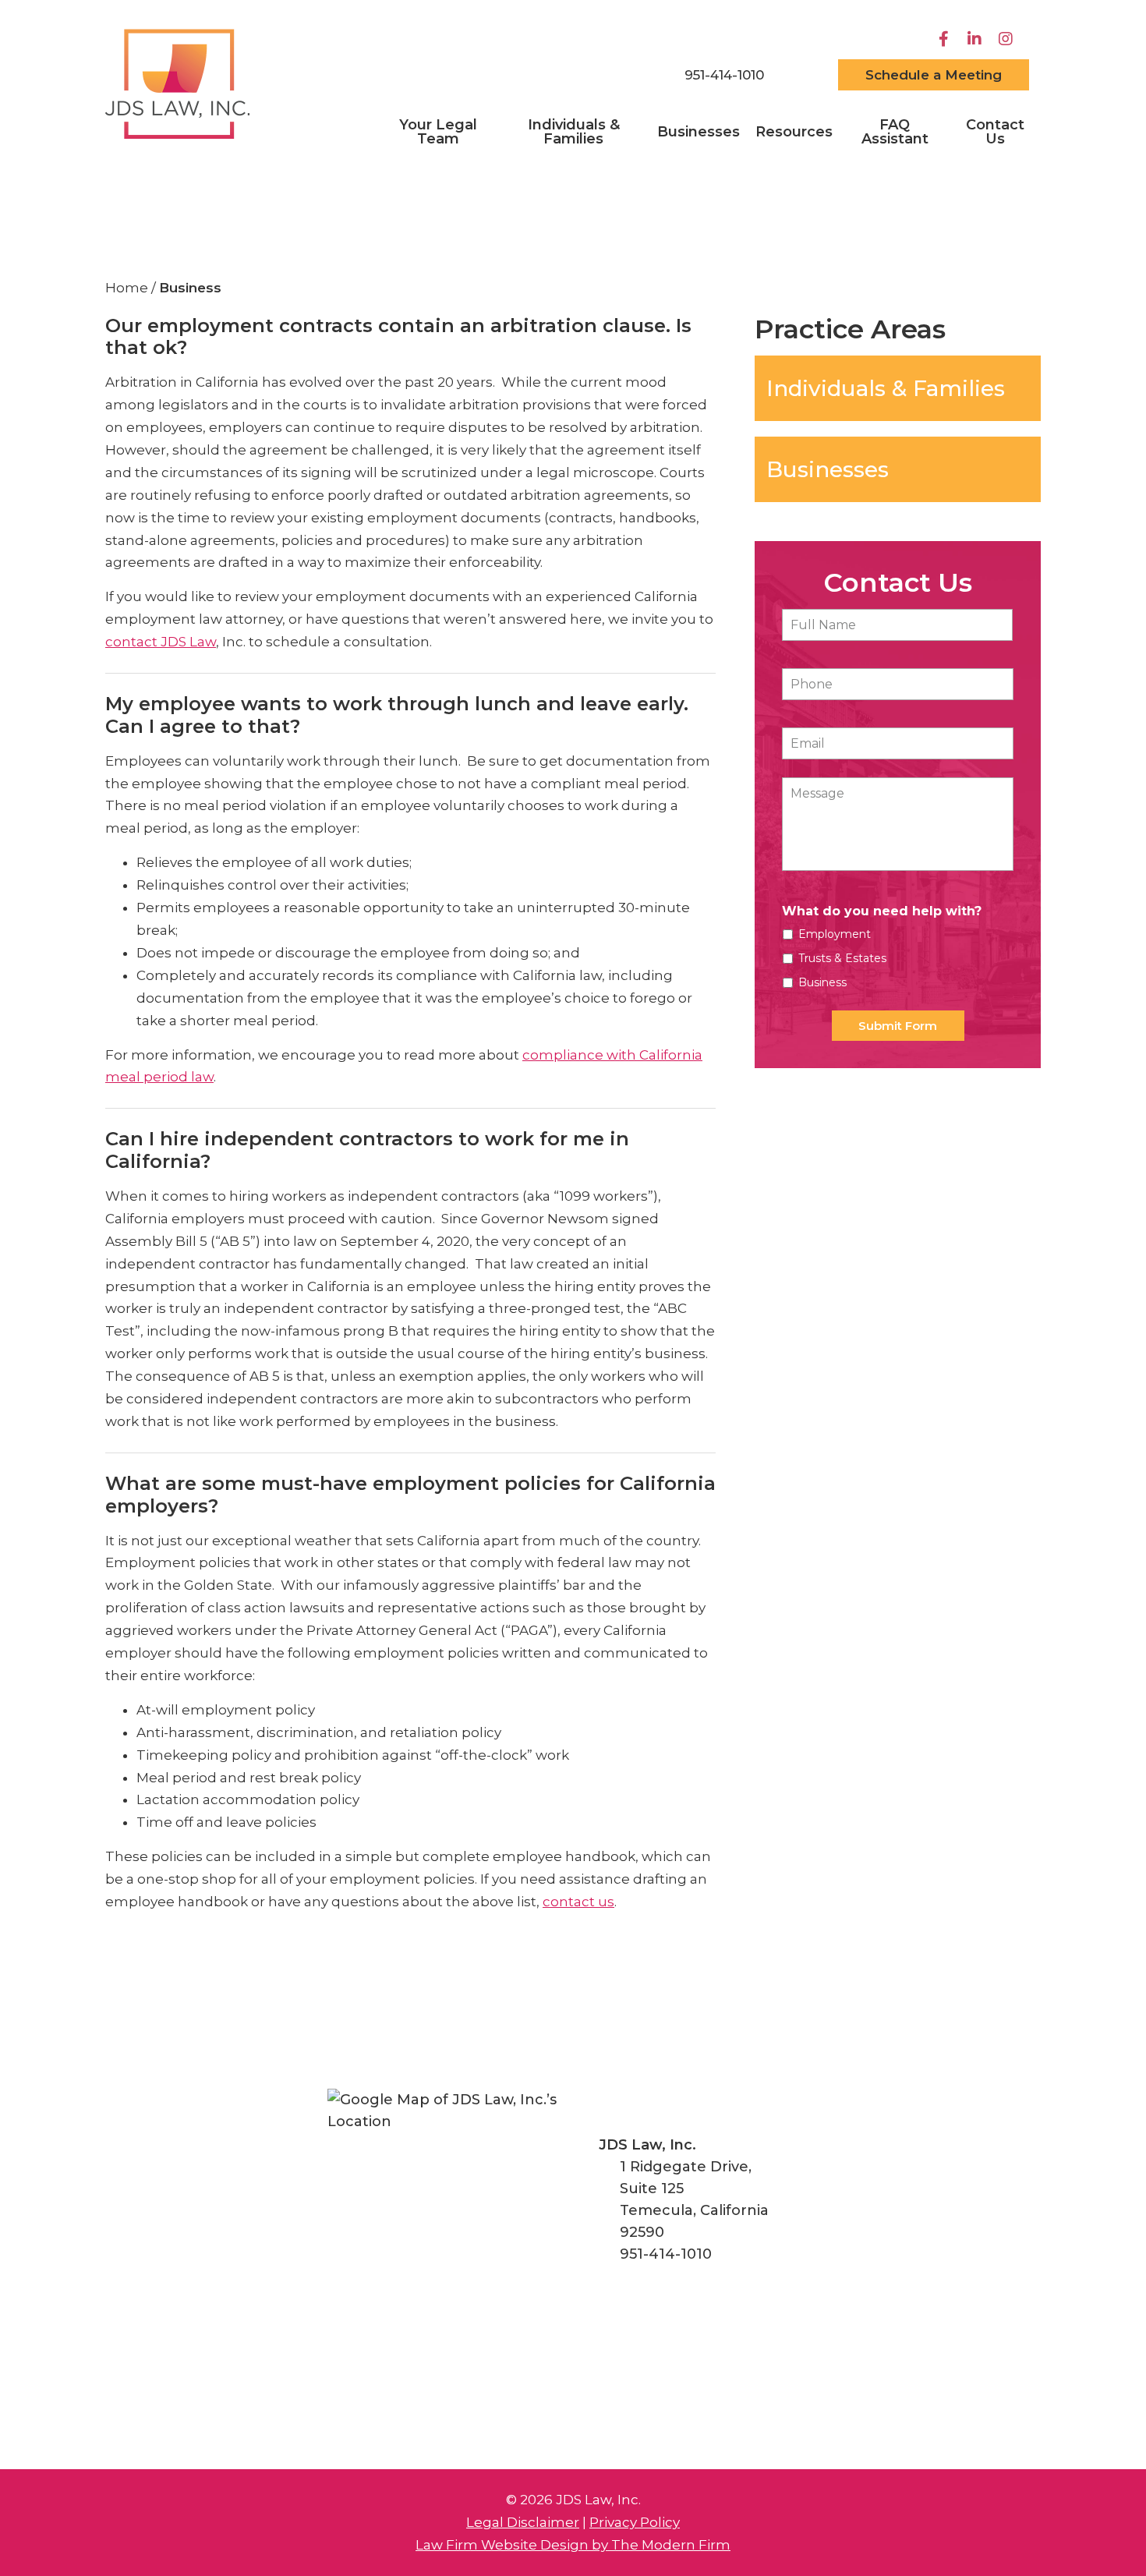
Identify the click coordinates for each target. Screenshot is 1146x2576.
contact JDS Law (161, 642)
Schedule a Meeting (934, 75)
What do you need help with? (882, 911)
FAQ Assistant (895, 132)
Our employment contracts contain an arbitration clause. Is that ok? (398, 337)
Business (822, 982)
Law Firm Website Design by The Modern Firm (573, 2545)
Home (628, 76)
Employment (835, 934)
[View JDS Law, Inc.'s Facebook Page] (945, 39)
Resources (794, 132)
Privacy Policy (635, 2522)
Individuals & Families (574, 132)
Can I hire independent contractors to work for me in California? (367, 1150)
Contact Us (995, 132)
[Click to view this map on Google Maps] (449, 2211)
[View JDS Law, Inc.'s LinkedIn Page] (976, 39)
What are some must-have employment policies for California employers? (410, 1495)
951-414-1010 (724, 75)
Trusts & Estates (842, 958)
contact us (578, 1902)
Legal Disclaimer (523, 2522)
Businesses (699, 132)
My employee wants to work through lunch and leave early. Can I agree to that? (397, 715)
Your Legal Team (438, 132)
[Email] (801, 75)
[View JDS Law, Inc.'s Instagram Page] (1008, 39)
